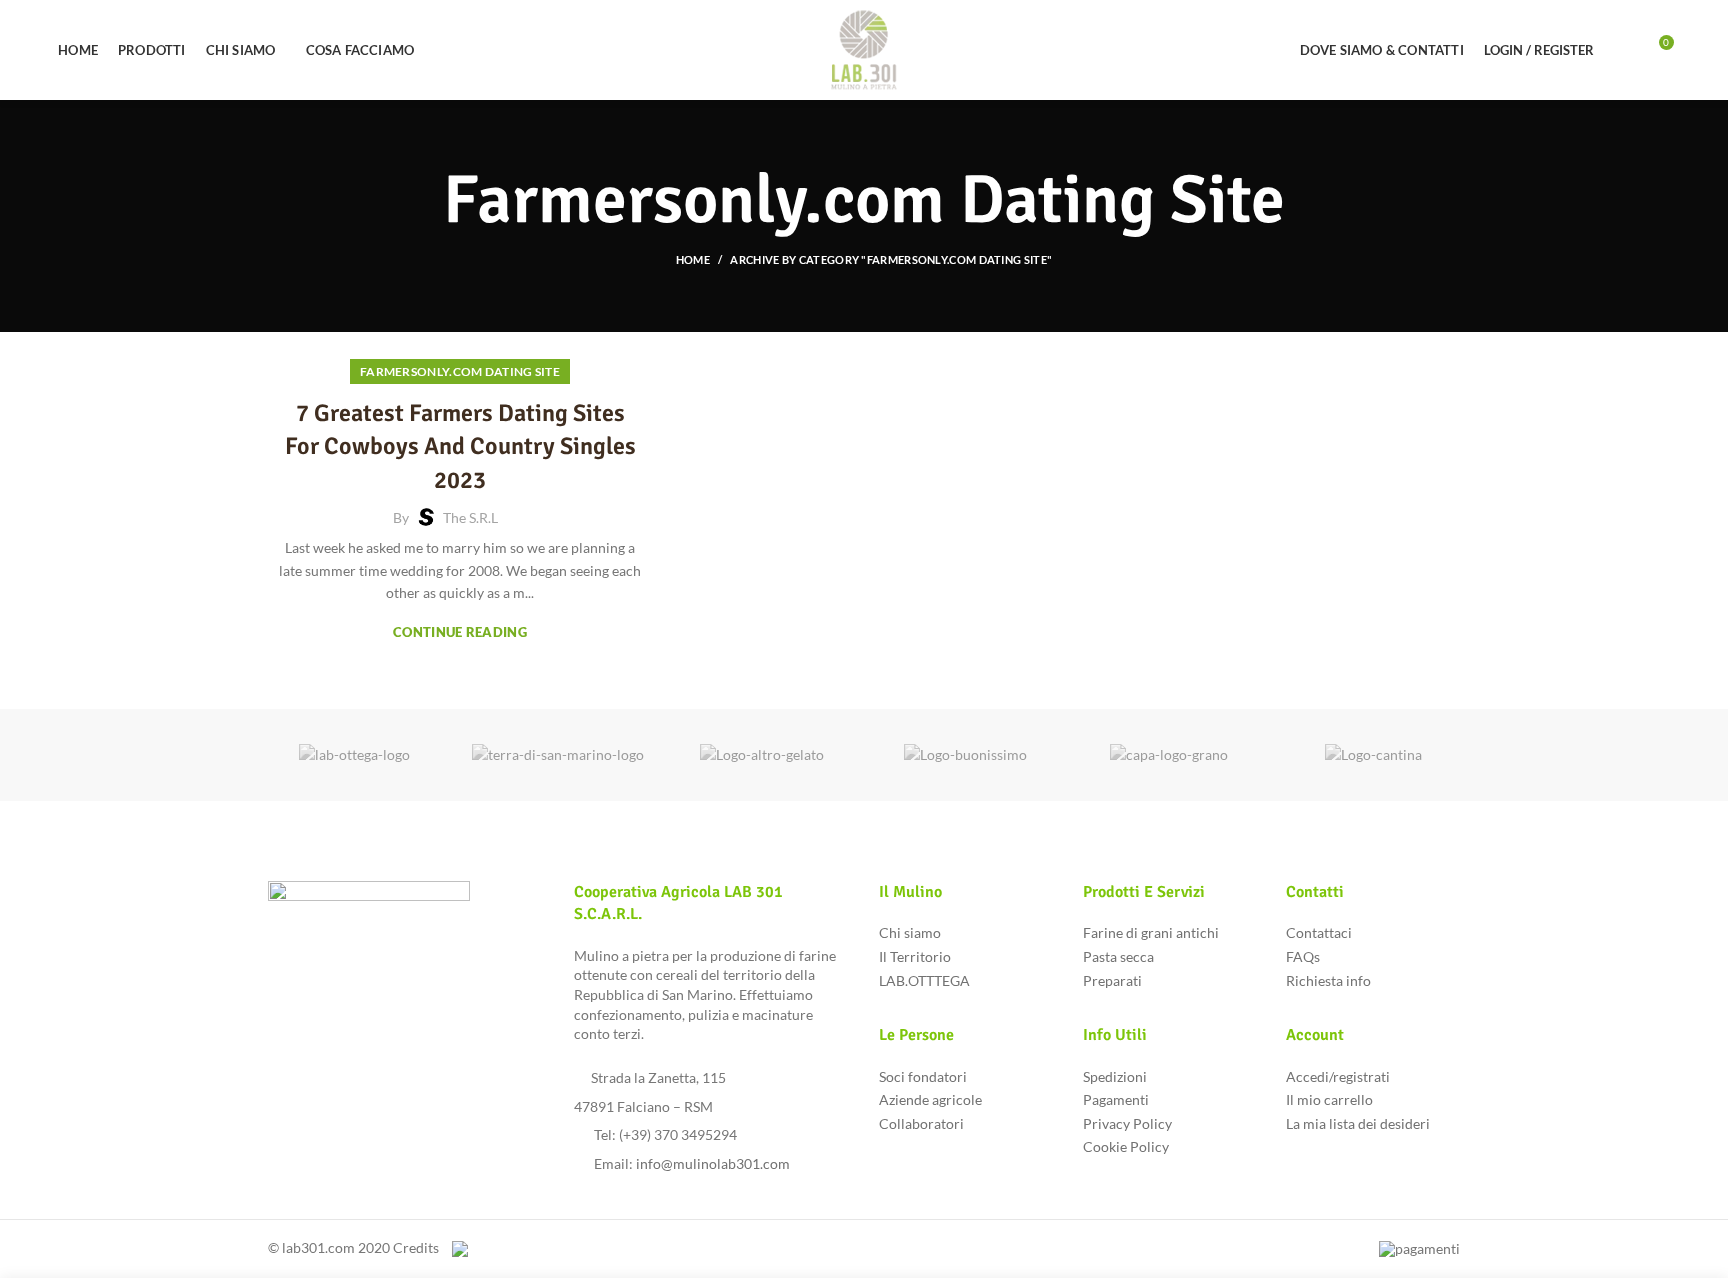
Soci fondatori (923, 1076)
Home (693, 259)
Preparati (1112, 980)
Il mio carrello (1329, 1099)
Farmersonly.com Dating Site (460, 371)
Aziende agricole (930, 1099)
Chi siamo (910, 932)
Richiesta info (1328, 980)
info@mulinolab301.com (713, 1163)
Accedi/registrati (1338, 1076)
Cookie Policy (1126, 1146)
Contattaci (1319, 932)
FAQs (1303, 956)
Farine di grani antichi (1151, 932)
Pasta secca (1118, 956)
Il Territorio (915, 956)
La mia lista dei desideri (1358, 1123)
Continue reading (460, 632)
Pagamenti (1116, 1099)
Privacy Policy (1127, 1123)
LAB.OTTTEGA (924, 980)
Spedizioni (1115, 1076)
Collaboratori (921, 1123)
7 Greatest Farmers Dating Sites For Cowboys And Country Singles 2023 (460, 446)
